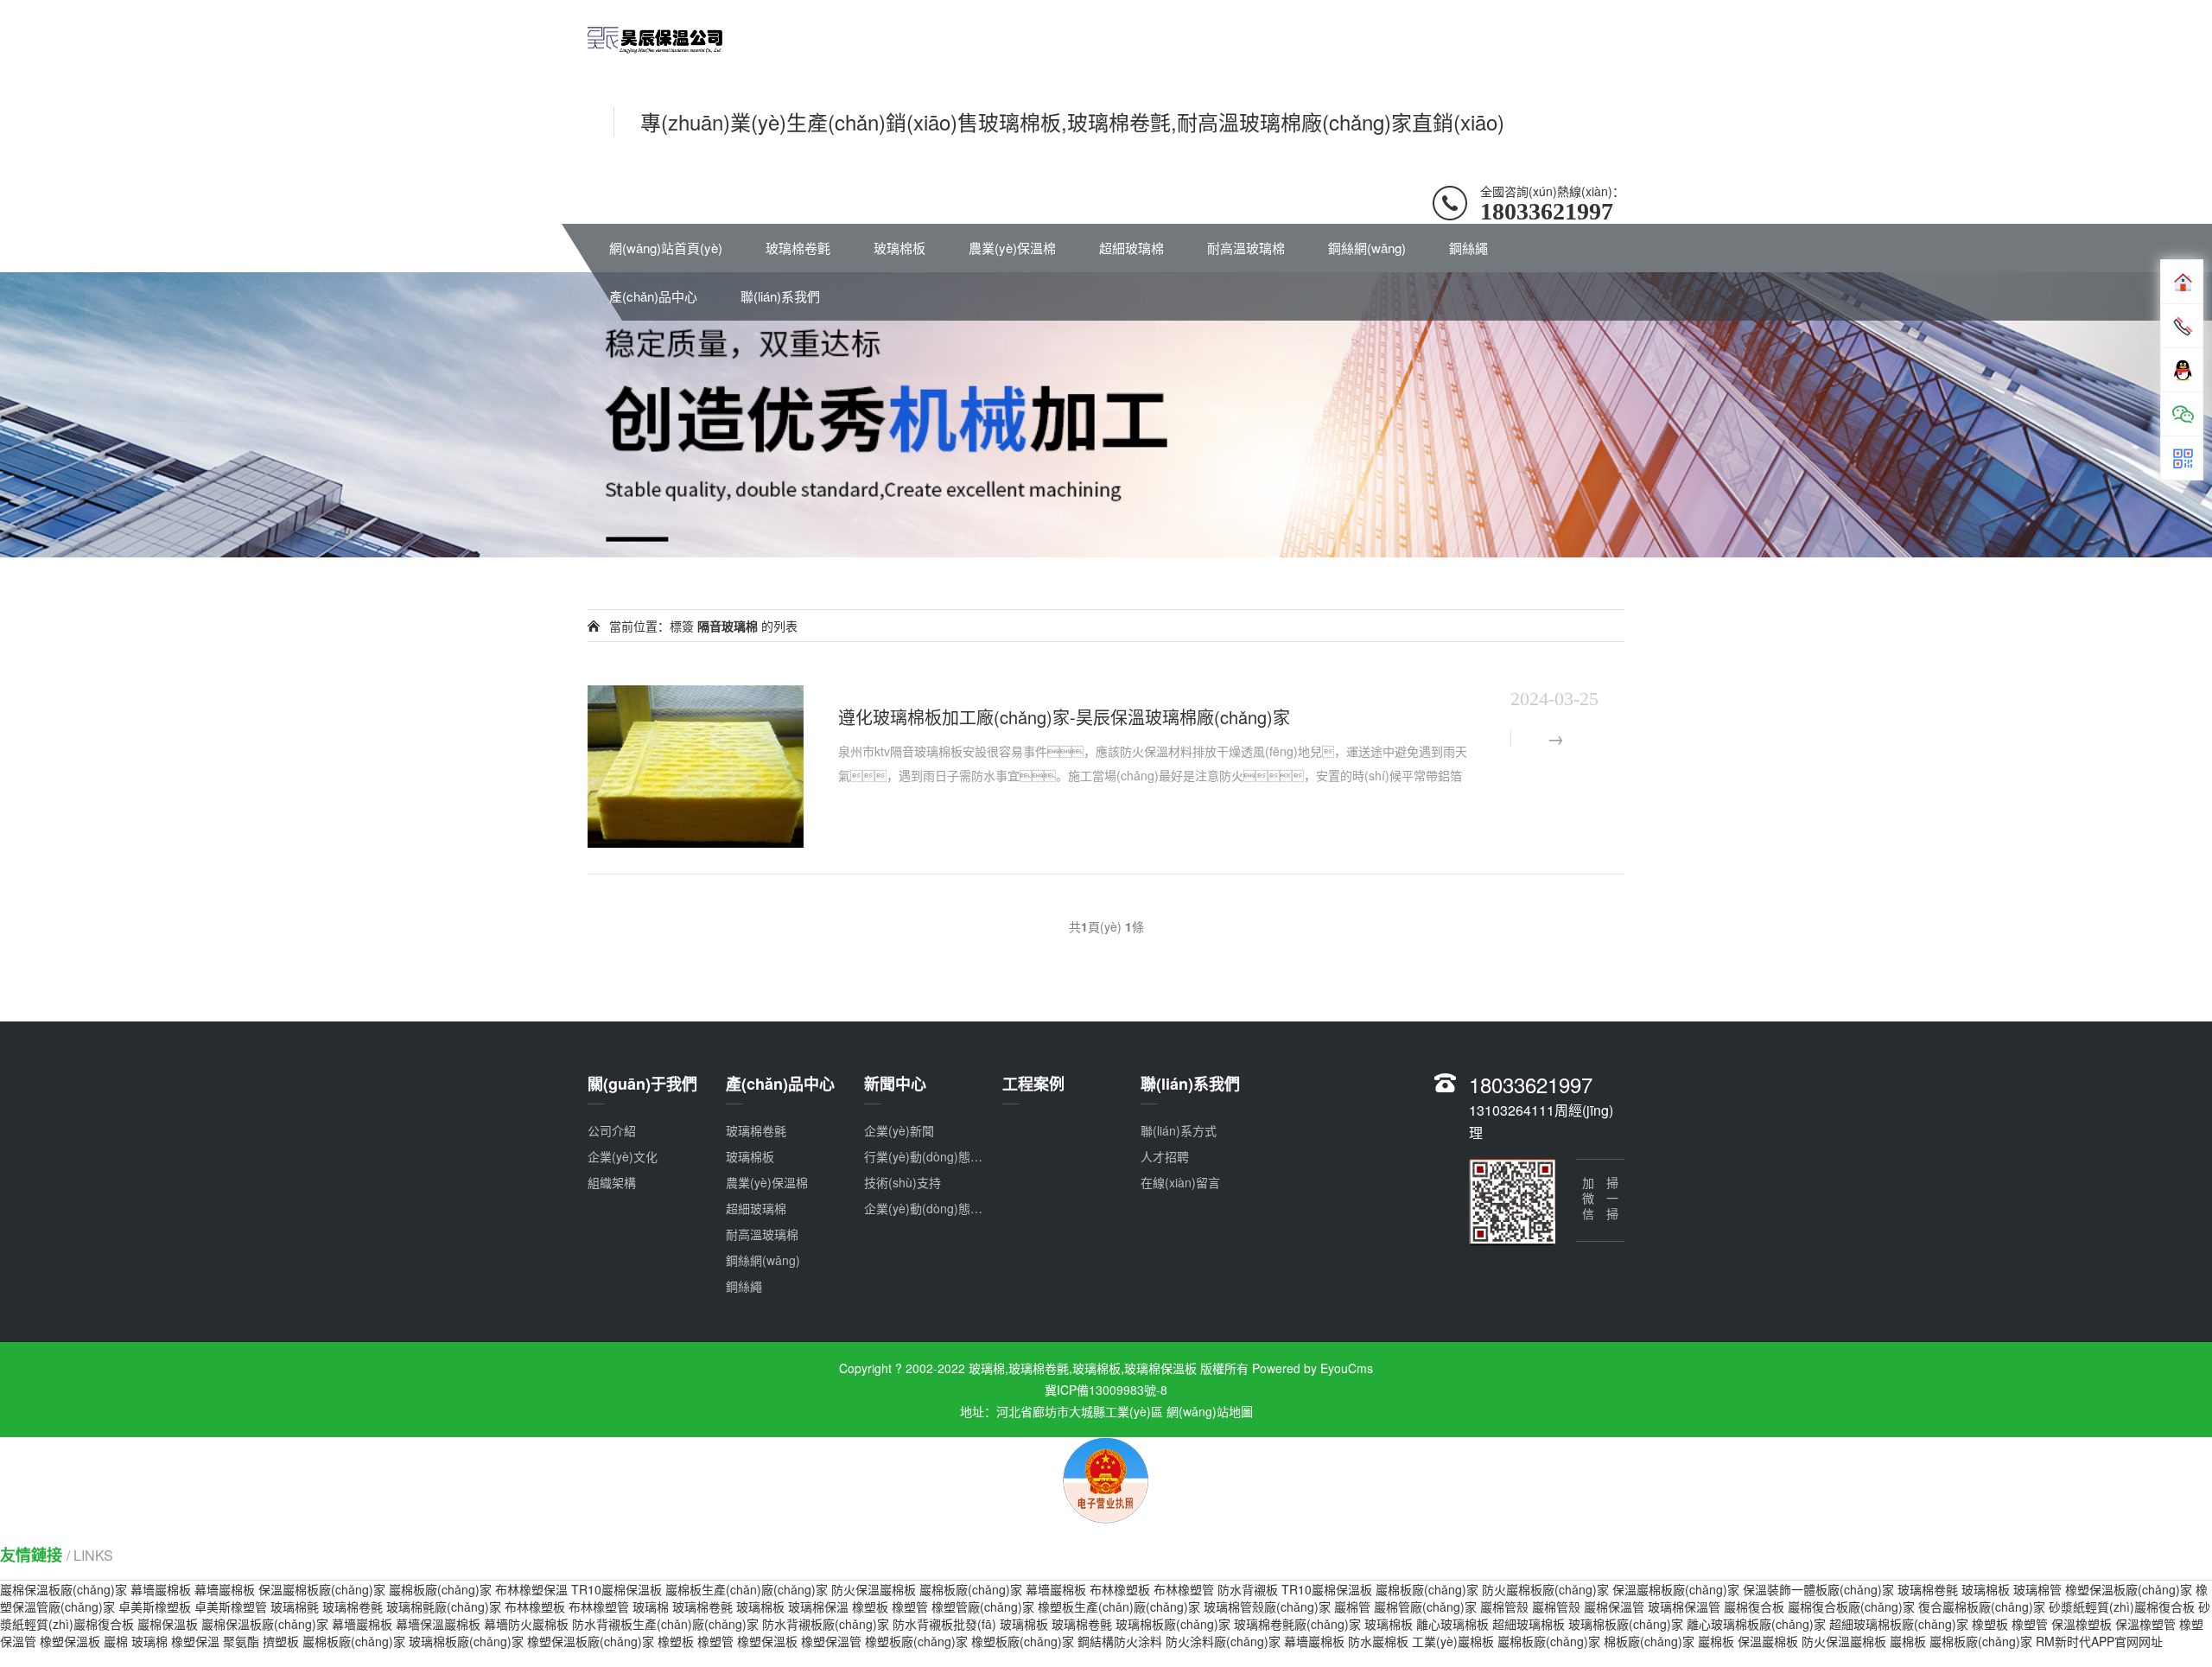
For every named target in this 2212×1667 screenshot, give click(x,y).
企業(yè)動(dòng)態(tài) (928, 1208)
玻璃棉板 (899, 248)
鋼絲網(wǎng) (1367, 248)
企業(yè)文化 (623, 1156)
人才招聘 (1165, 1156)
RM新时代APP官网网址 (2099, 1641)
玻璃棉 (651, 1607)
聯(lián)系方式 (1179, 1130)
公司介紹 (612, 1130)
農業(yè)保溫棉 (1012, 248)
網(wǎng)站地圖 (1210, 1411)
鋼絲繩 (1468, 248)
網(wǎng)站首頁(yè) (666, 248)
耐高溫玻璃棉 (1246, 248)
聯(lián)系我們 (780, 296)
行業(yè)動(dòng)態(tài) (928, 1156)
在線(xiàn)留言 (1180, 1182)
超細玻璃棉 (1131, 248)
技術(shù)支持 (903, 1182)
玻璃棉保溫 (818, 1607)
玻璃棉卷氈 (798, 248)
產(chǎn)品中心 (653, 296)
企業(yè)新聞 (899, 1130)
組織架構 (612, 1182)
